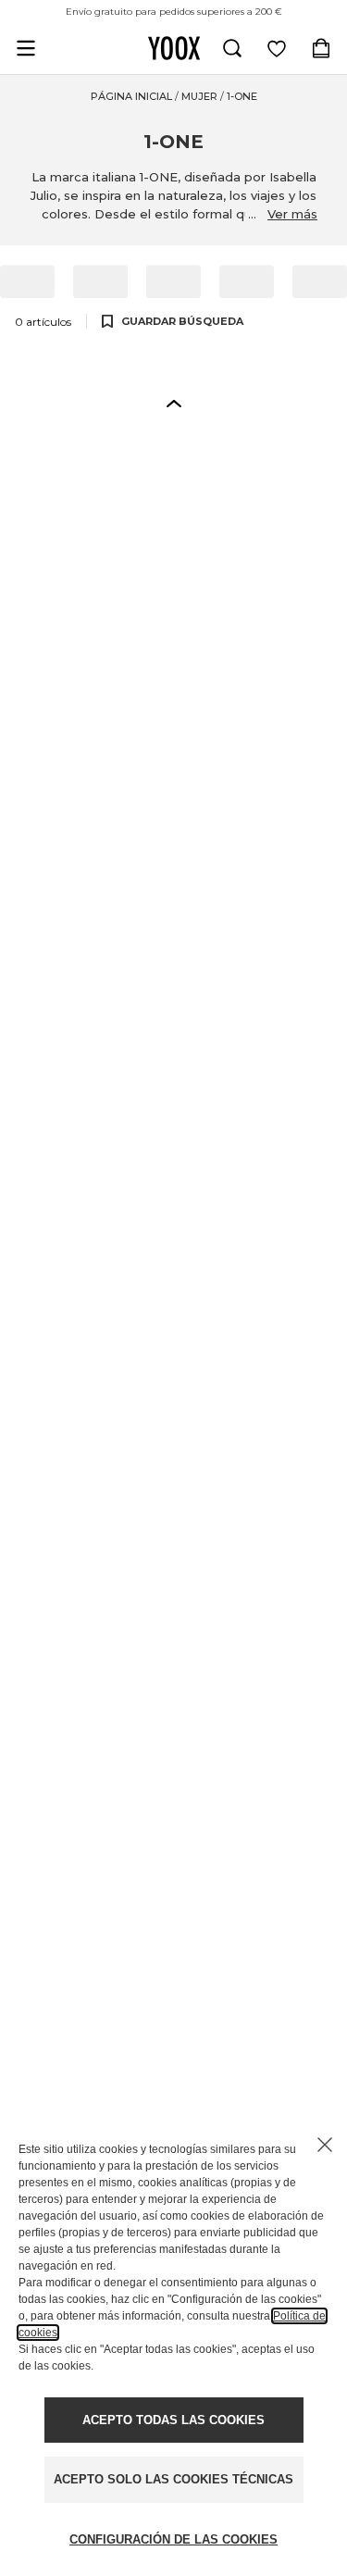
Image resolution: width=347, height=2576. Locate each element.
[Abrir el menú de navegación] (26, 48)
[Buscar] (232, 48)
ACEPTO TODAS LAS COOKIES (173, 2420)
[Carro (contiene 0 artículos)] (321, 48)
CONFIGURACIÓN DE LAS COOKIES (173, 2539)
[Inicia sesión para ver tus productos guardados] (277, 48)
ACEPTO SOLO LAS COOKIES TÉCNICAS (173, 2479)
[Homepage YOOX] (174, 48)
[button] (174, 403)
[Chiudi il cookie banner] (325, 2145)
